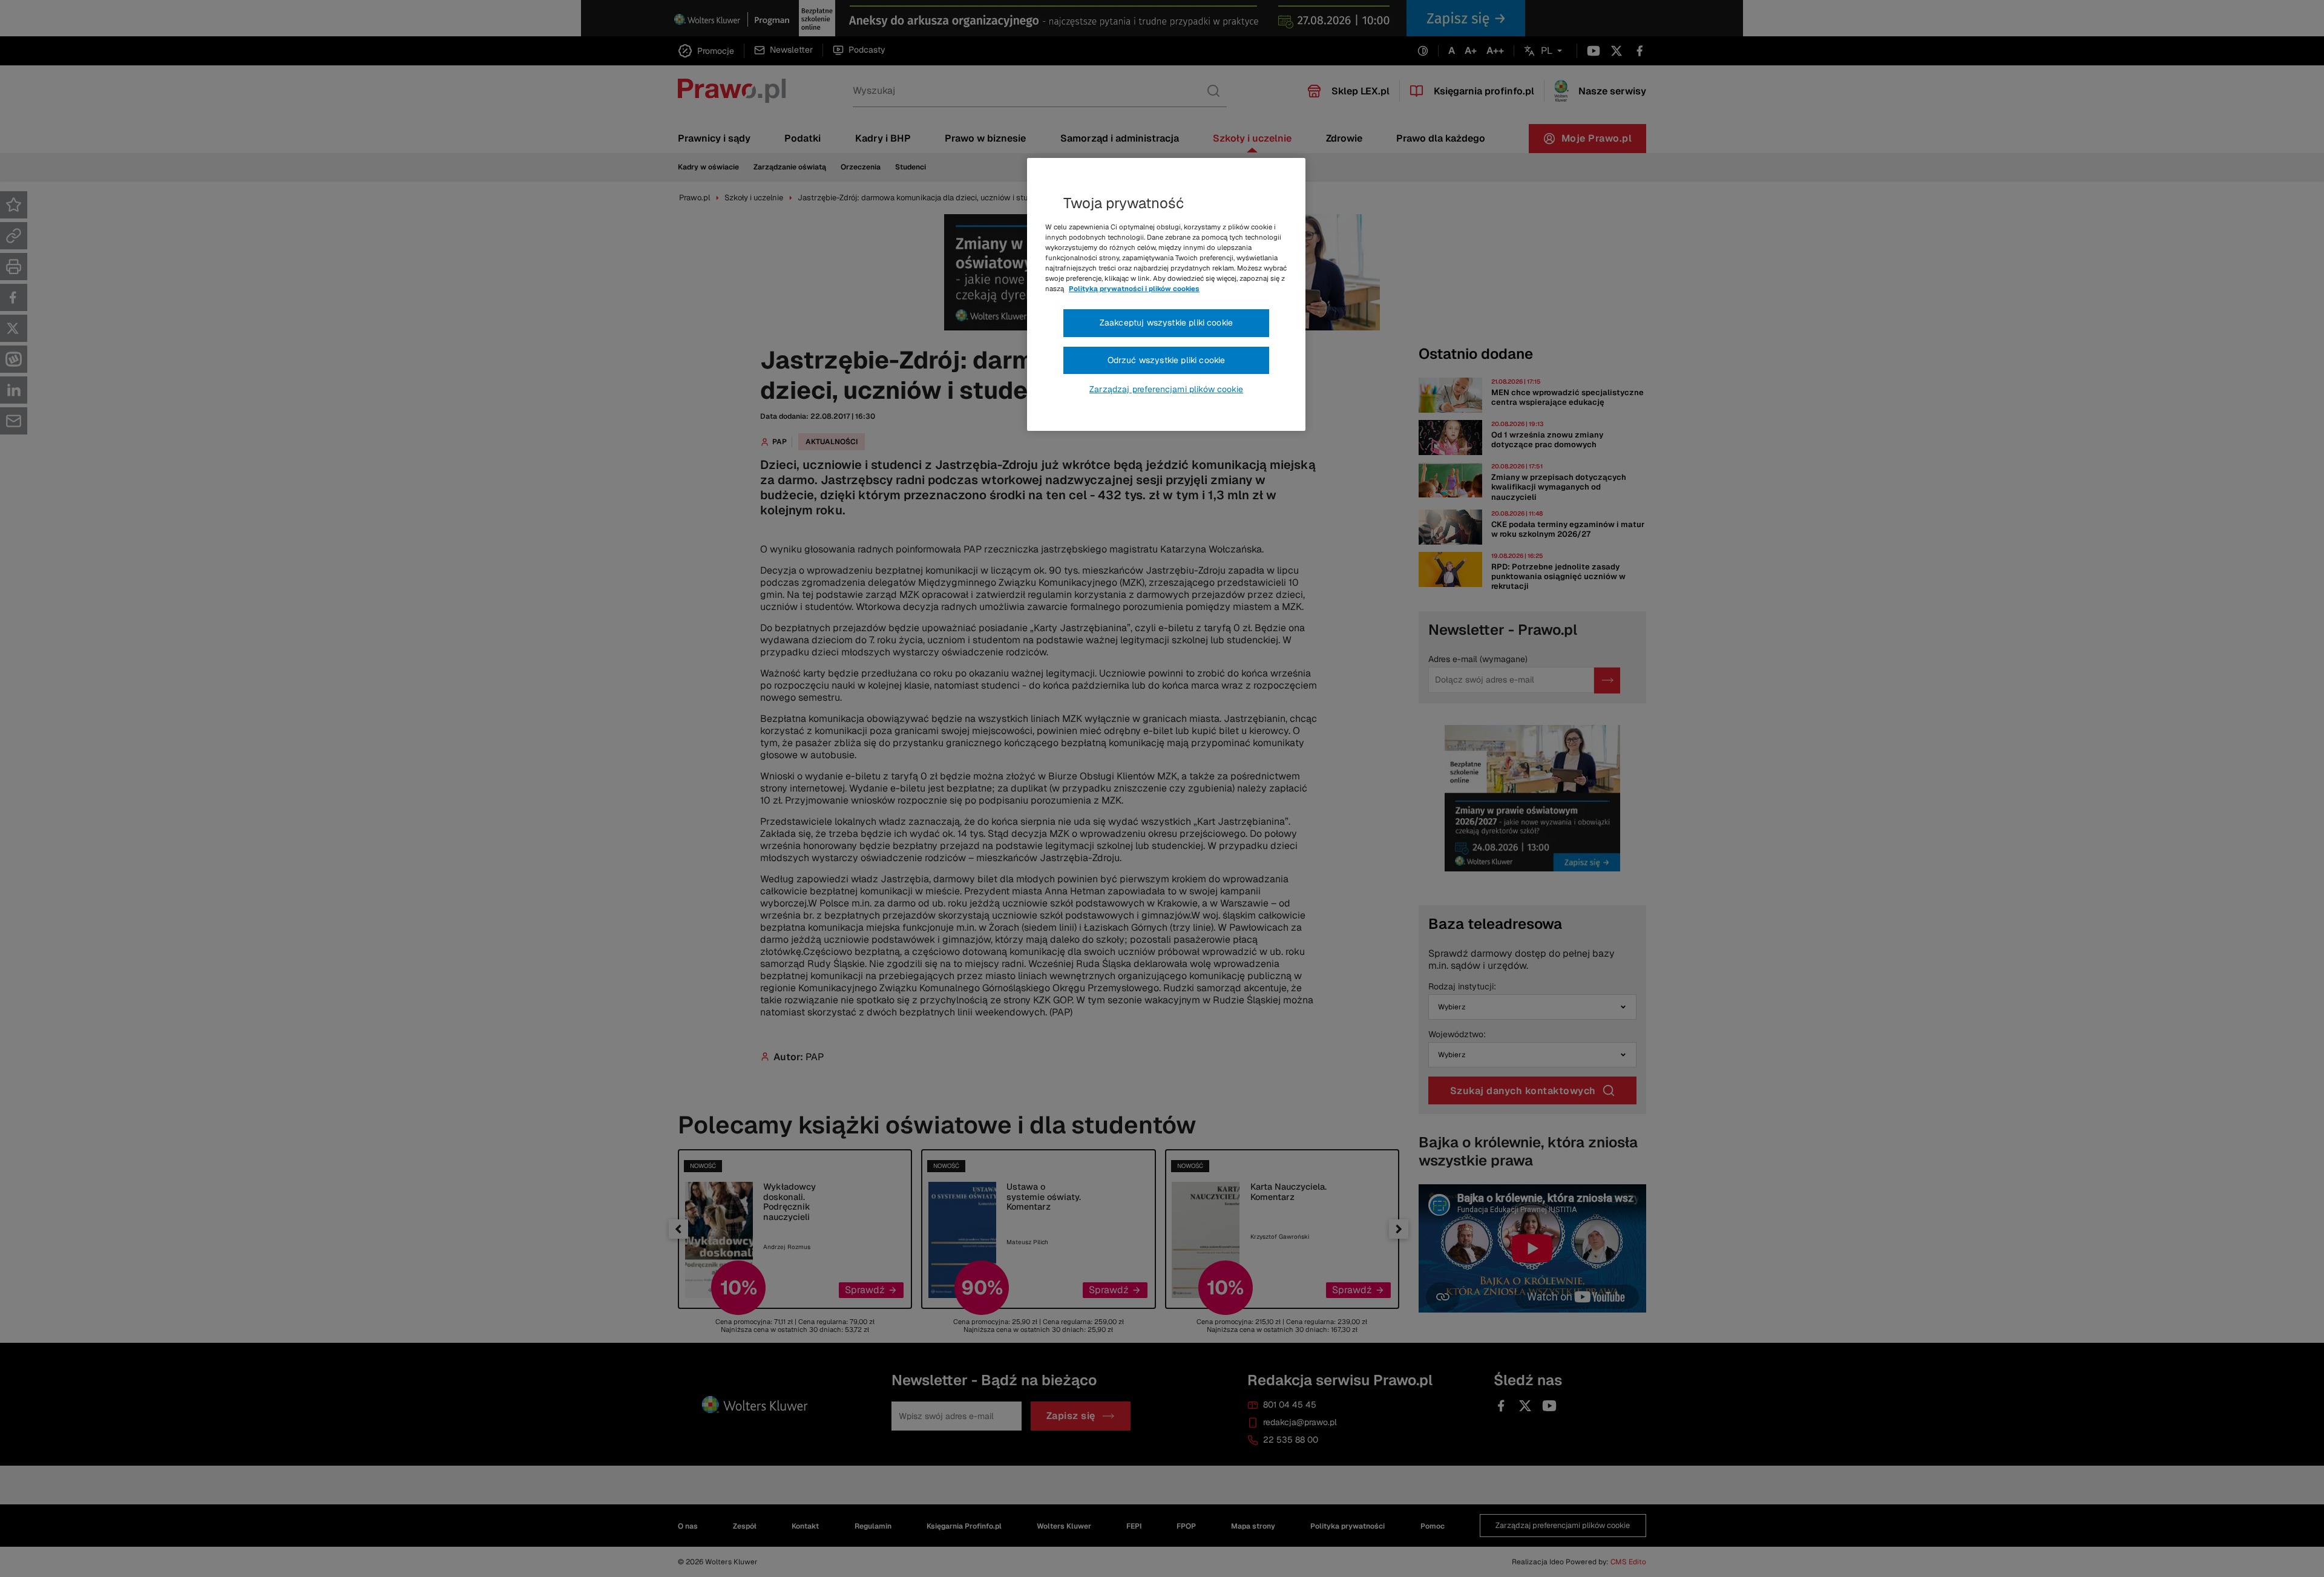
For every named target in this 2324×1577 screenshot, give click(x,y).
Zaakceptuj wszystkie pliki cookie (1166, 323)
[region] (1166, 295)
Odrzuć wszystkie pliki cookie (1167, 360)
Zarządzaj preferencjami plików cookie (1166, 389)
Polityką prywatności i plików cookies (1134, 289)
